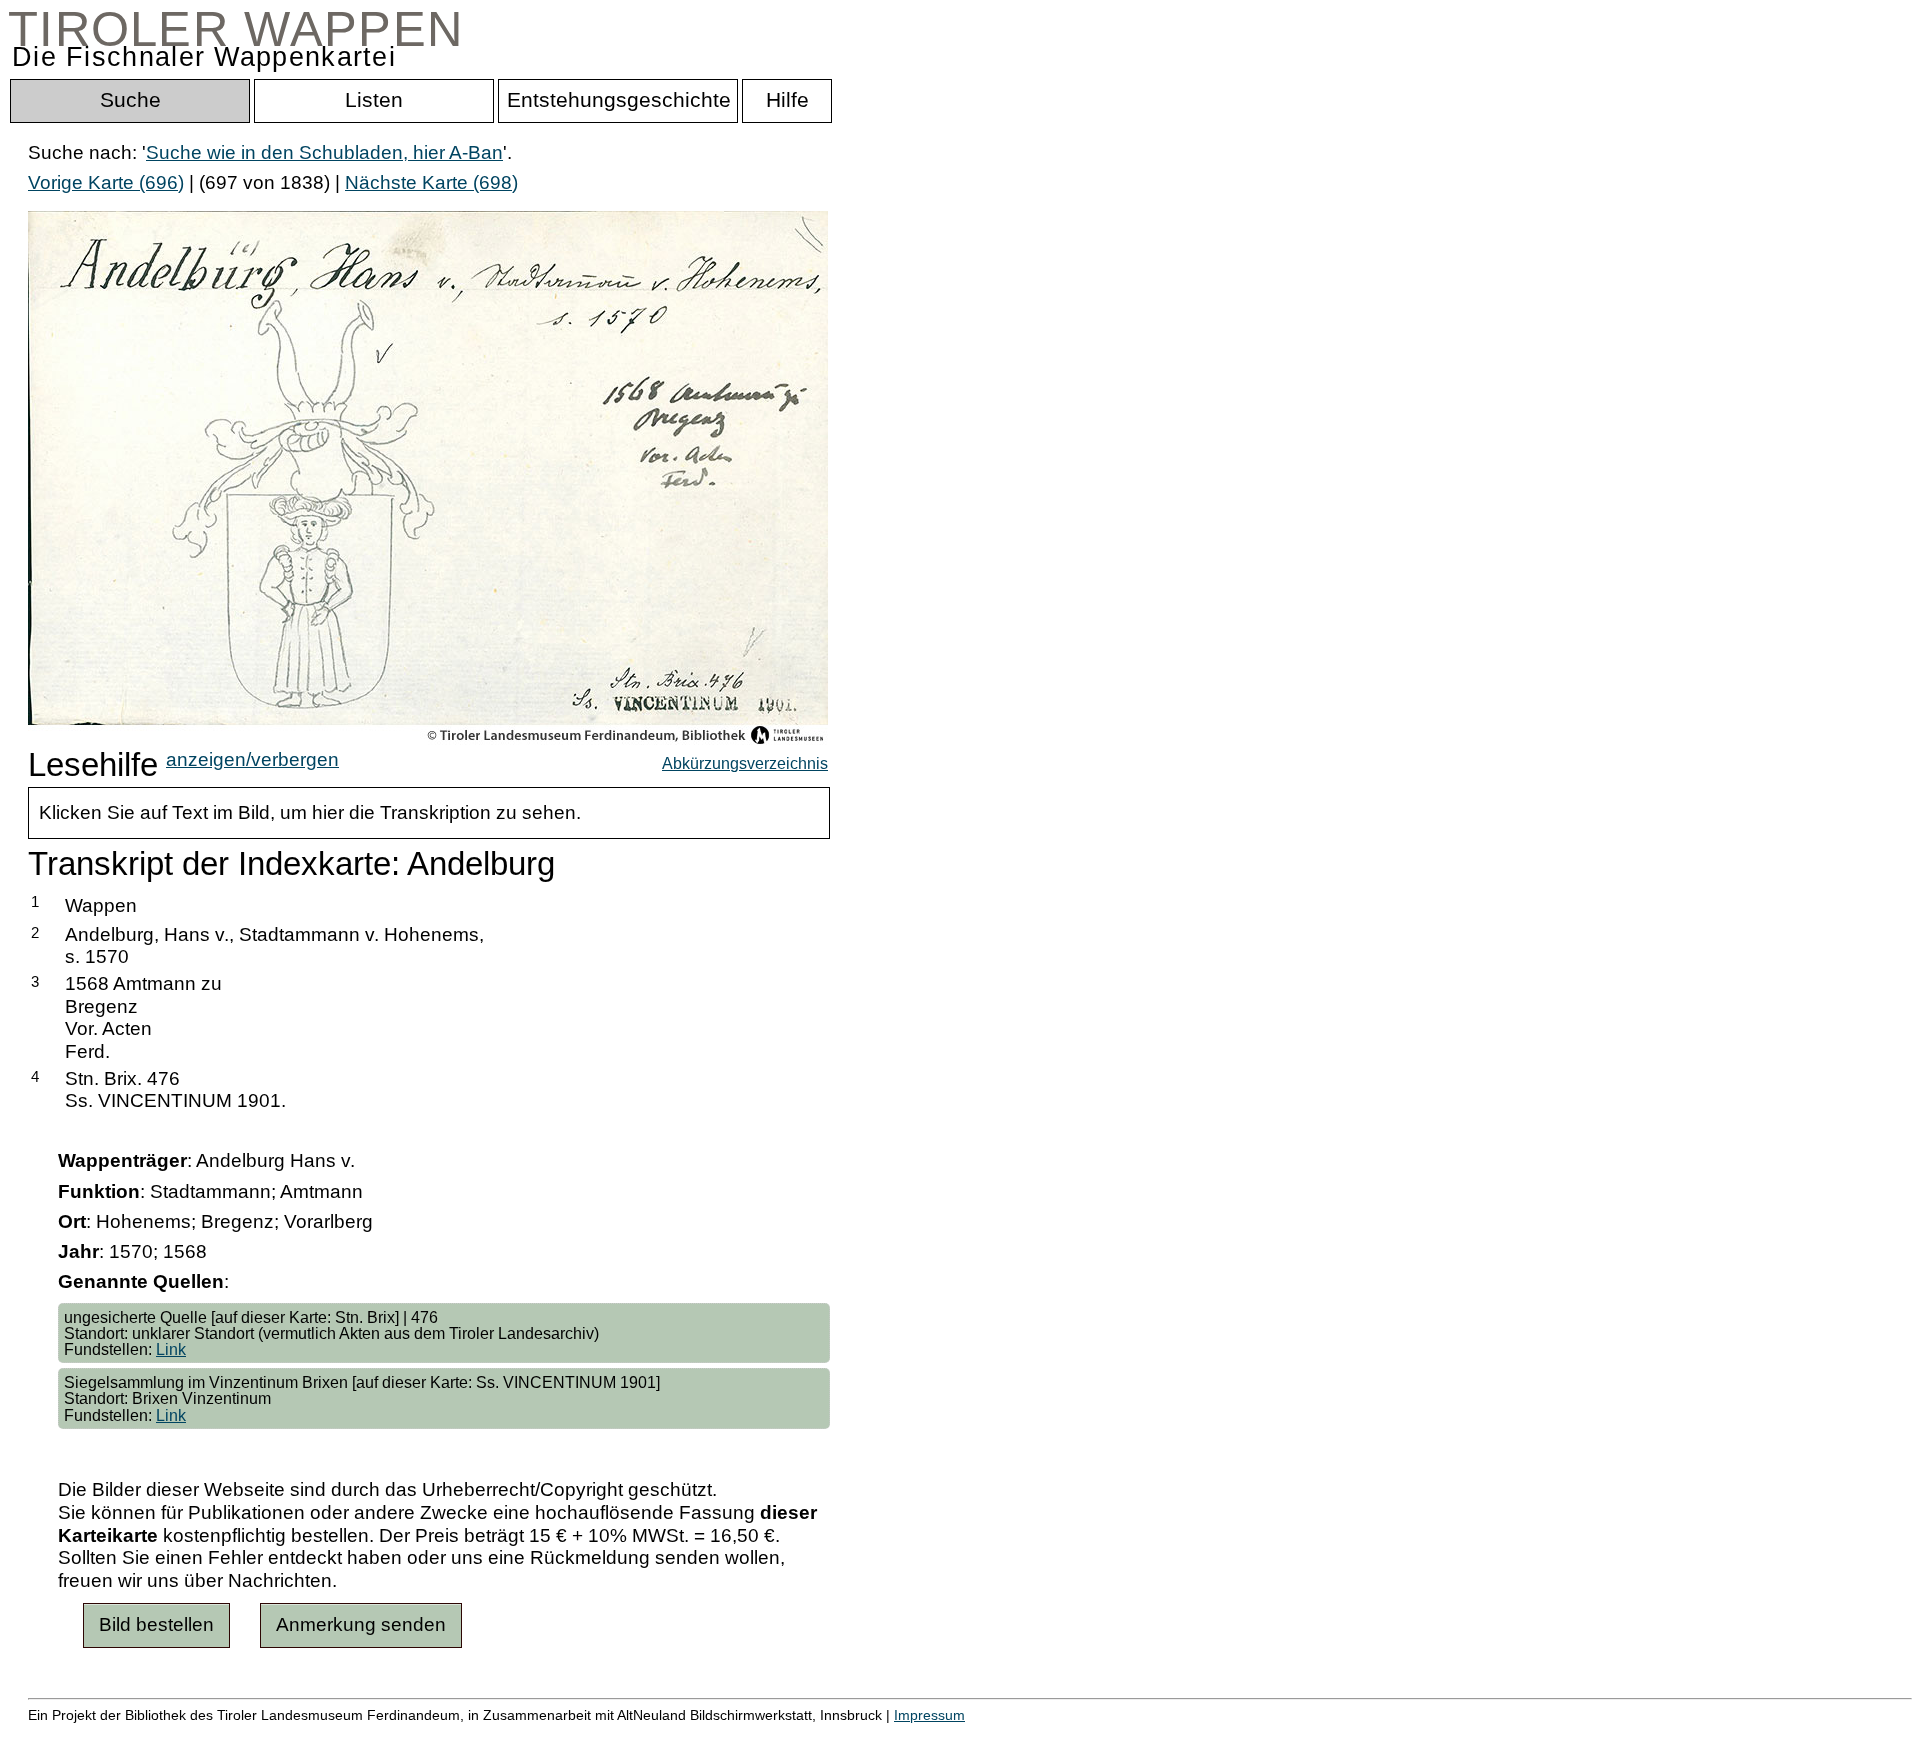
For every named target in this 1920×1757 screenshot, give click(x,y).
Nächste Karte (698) (431, 182)
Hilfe (973, 1736)
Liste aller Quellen (703, 1736)
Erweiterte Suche (101, 1736)
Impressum (929, 1715)
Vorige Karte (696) (106, 182)
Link (171, 1349)
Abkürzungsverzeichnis (745, 763)
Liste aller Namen (536, 1736)
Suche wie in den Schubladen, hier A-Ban (324, 152)
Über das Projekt (867, 1736)
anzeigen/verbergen (252, 759)
